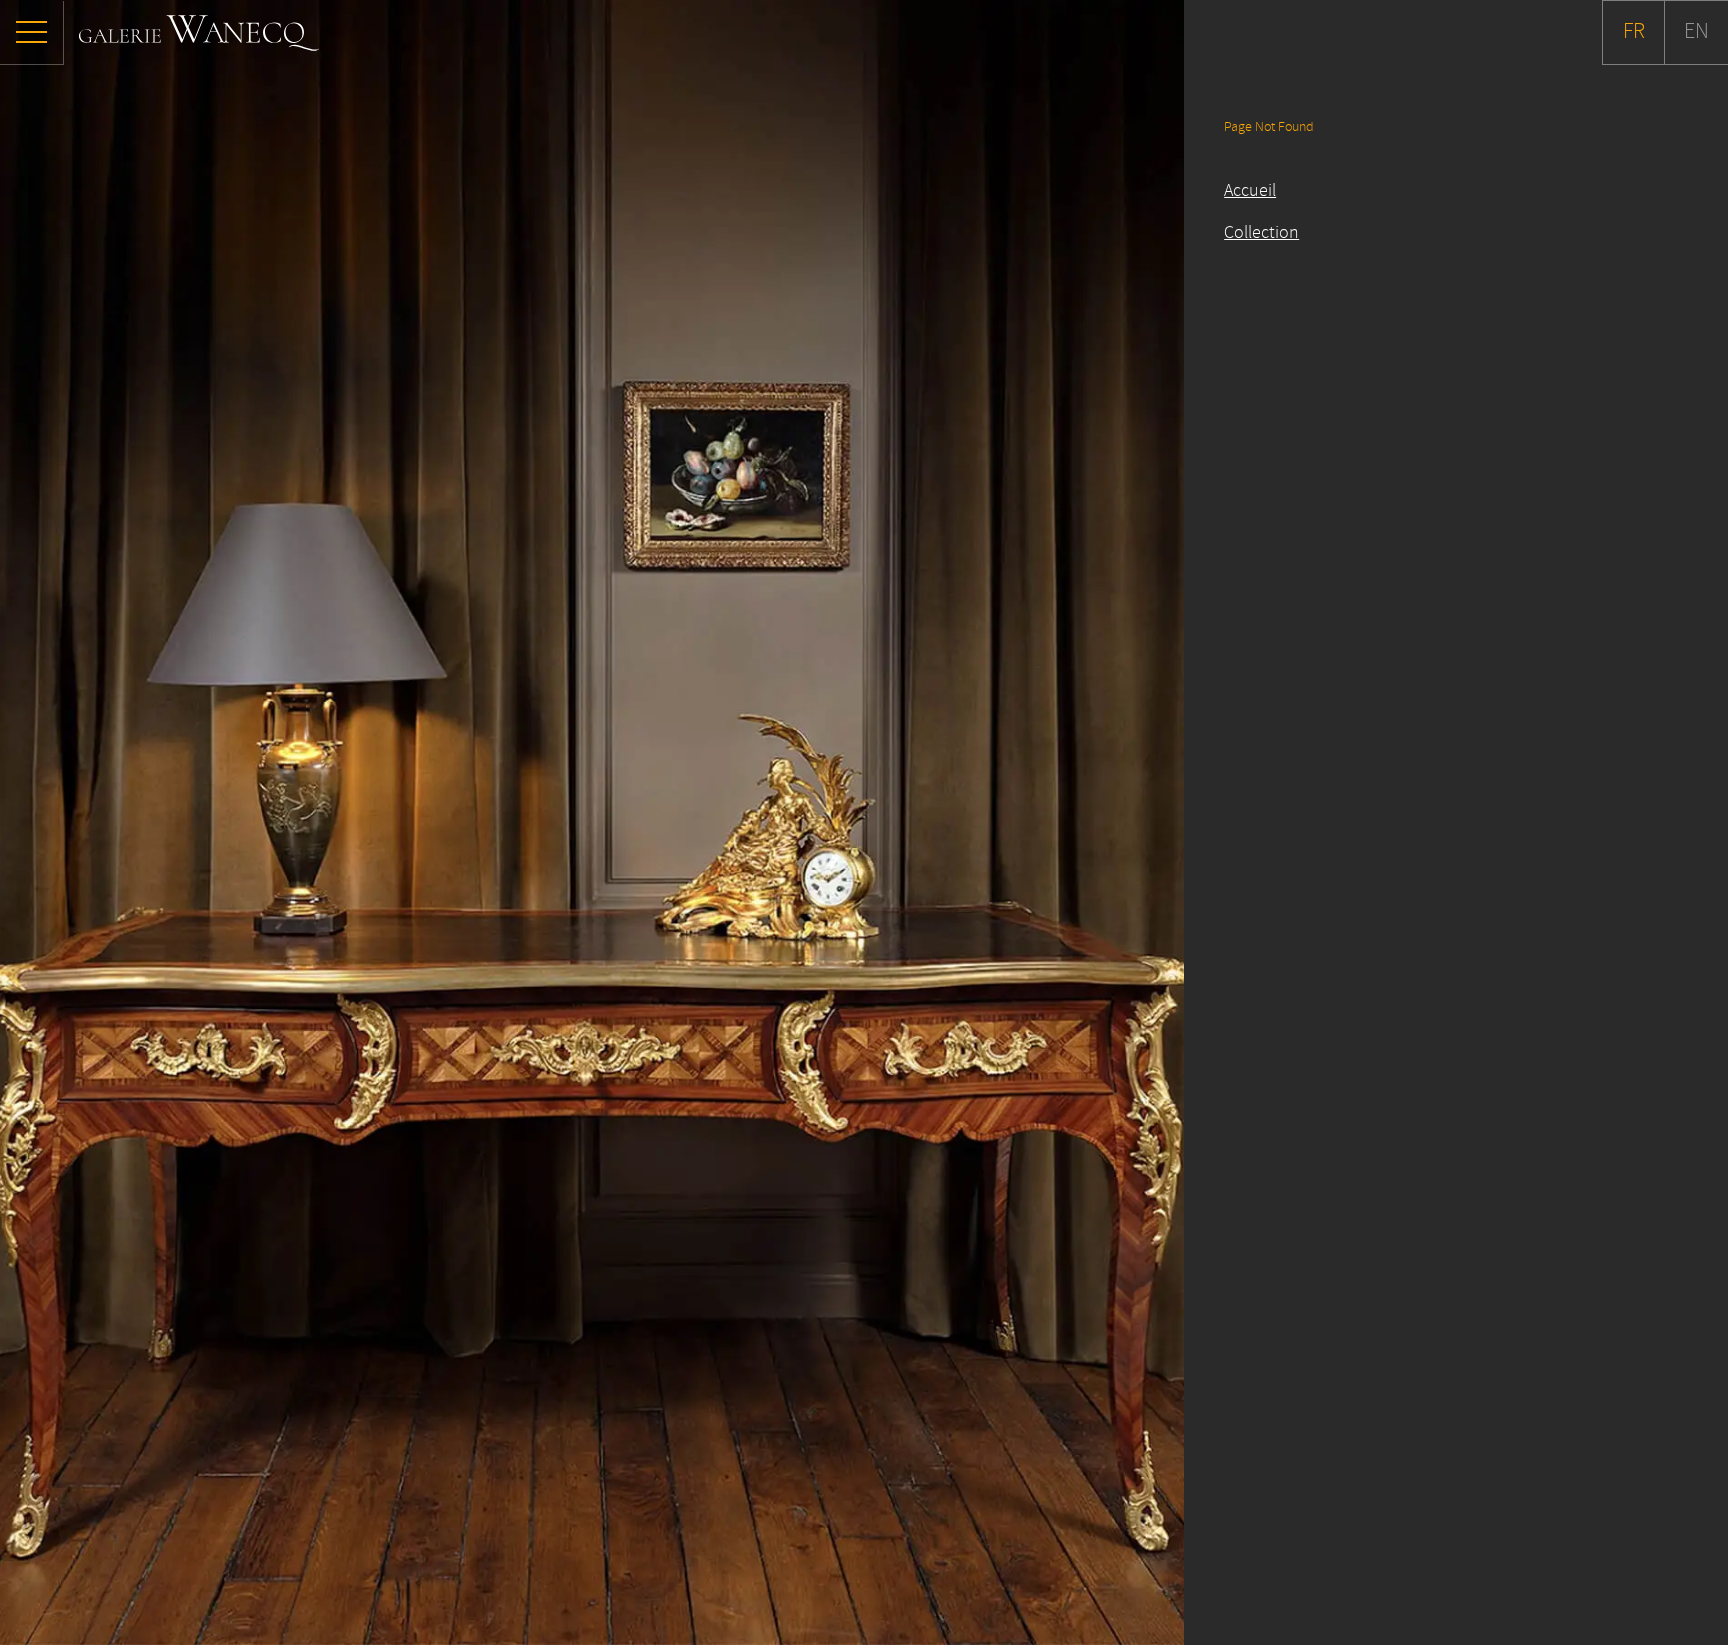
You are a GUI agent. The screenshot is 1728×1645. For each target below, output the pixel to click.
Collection (1261, 233)
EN (1696, 32)
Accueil (1250, 191)
